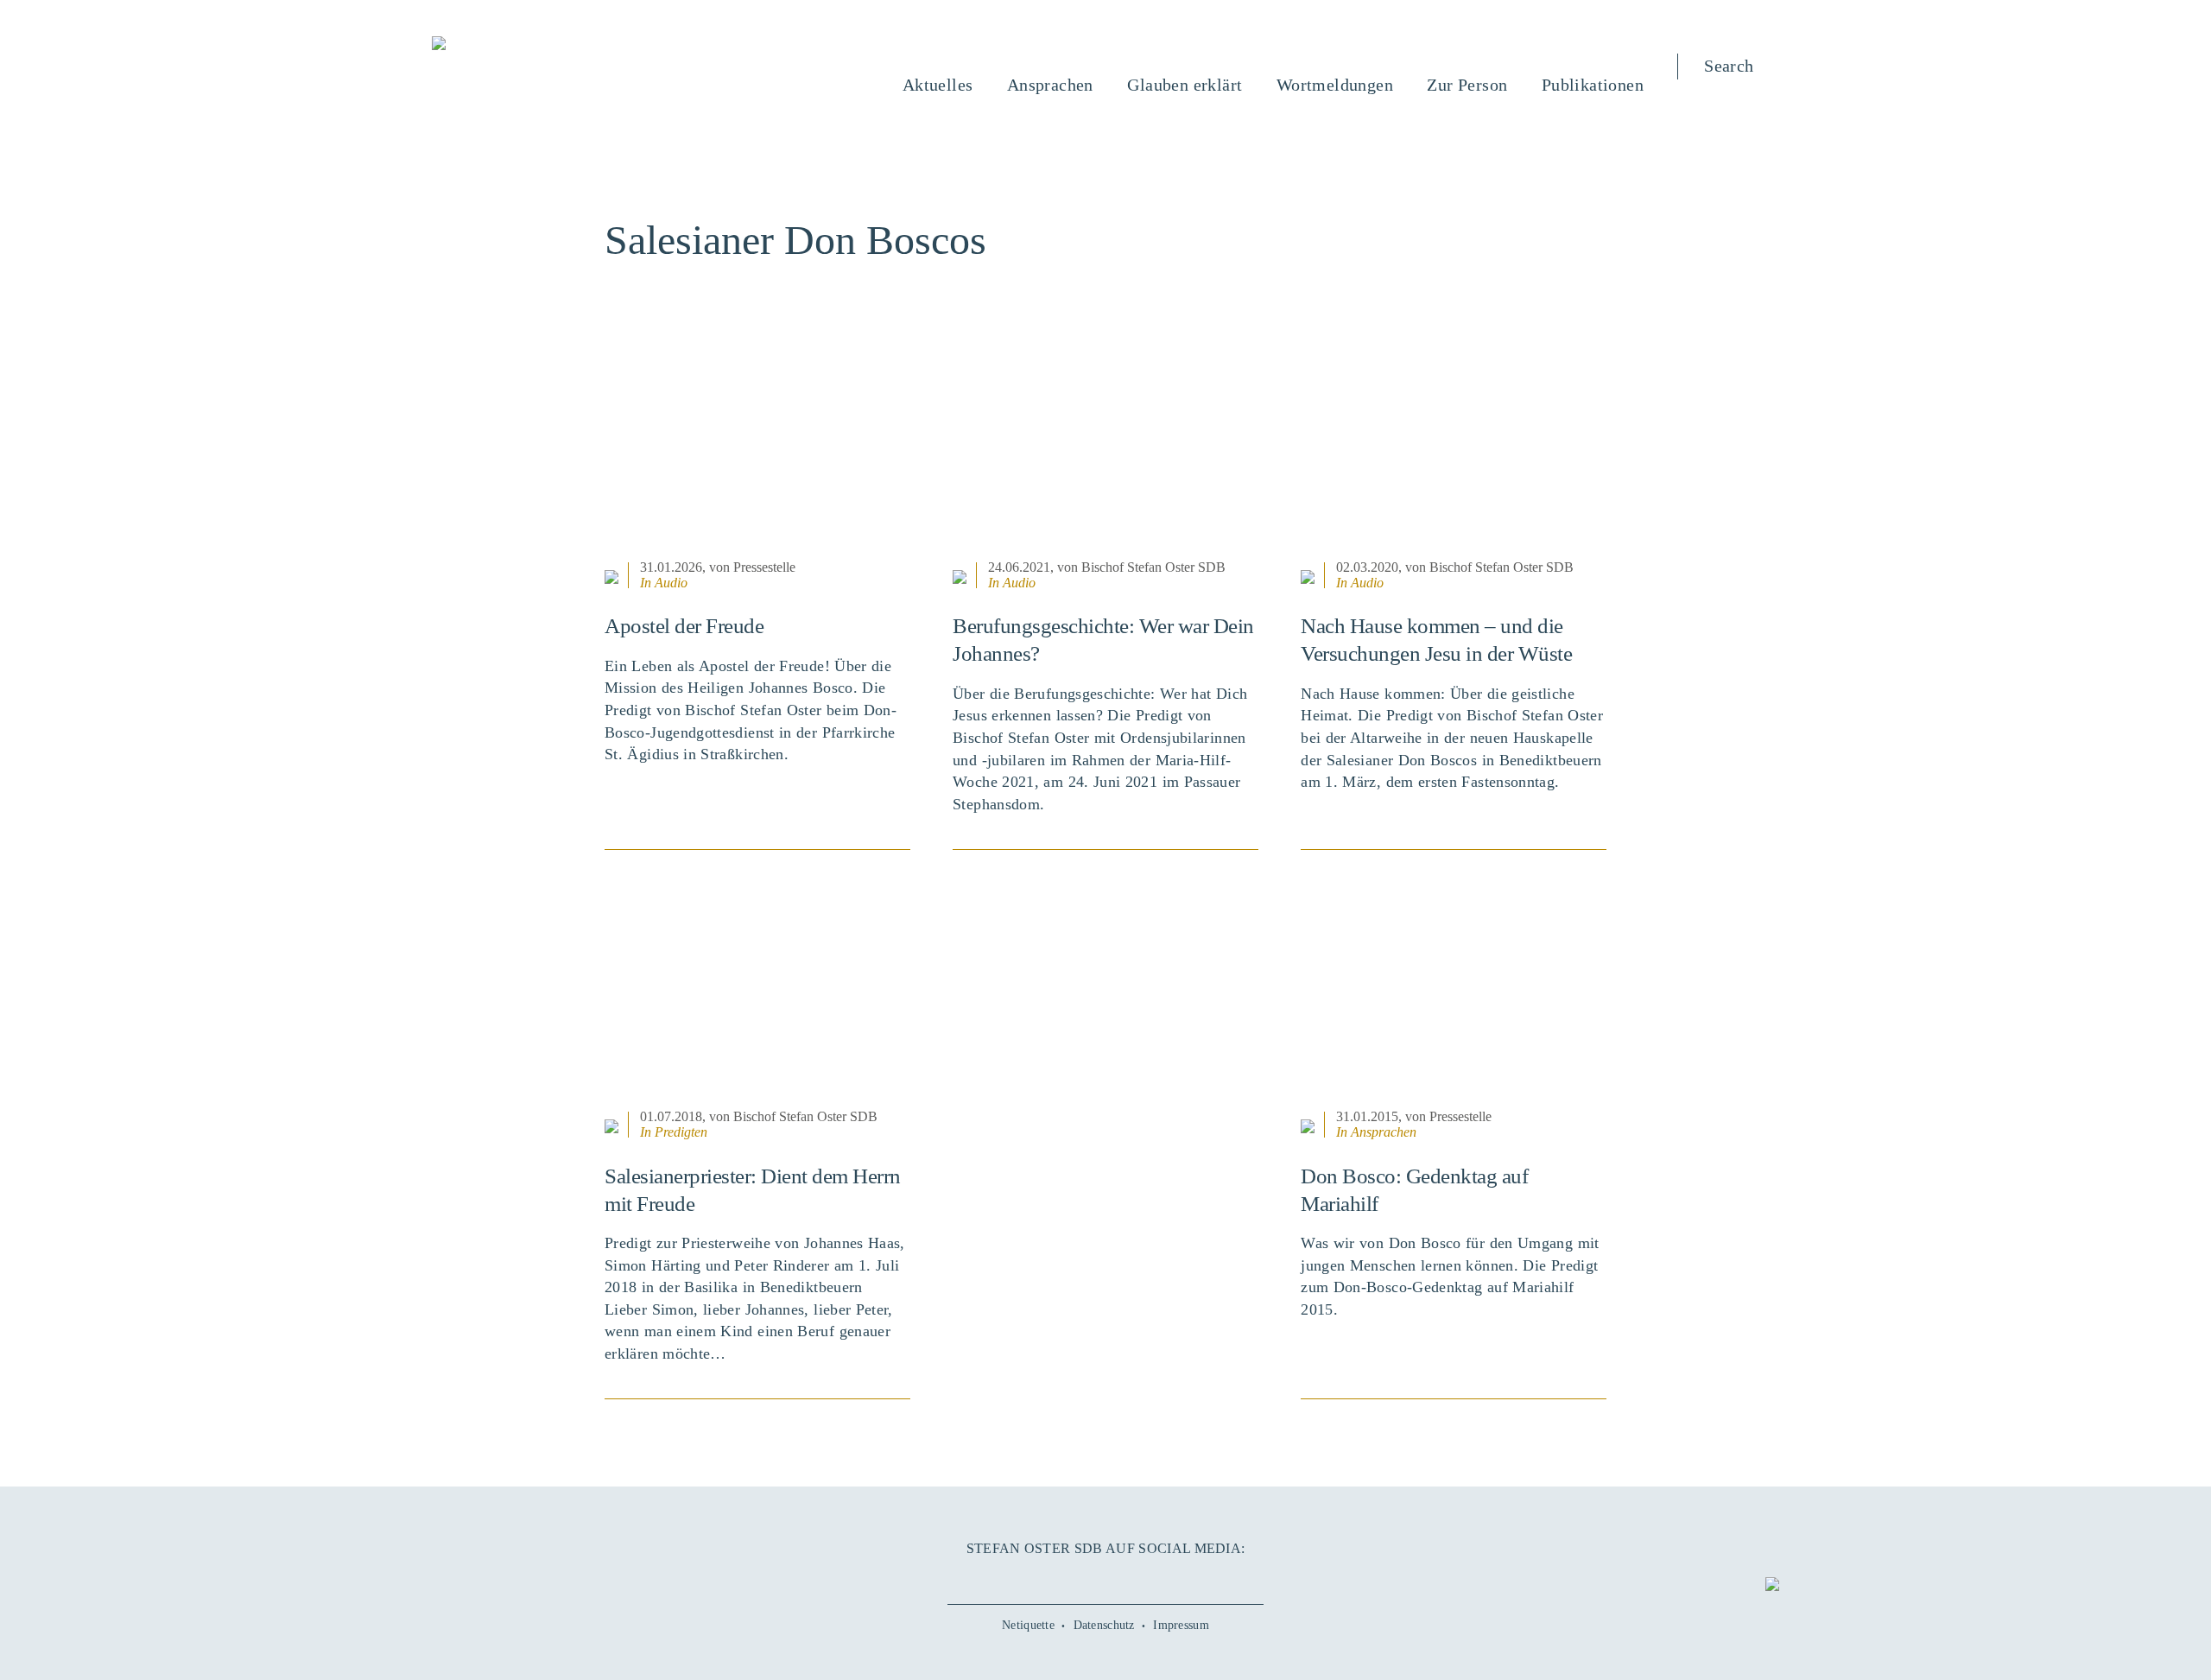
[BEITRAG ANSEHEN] (757, 448)
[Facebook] (1028, 1577)
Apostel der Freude (684, 626)
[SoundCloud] (1144, 1577)
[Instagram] (1105, 1577)
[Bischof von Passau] (543, 45)
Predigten (681, 1132)
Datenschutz (1104, 1625)
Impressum (1181, 1625)
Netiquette (1028, 1625)
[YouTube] (1067, 1577)
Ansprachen (1384, 1132)
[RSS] (1183, 1577)
